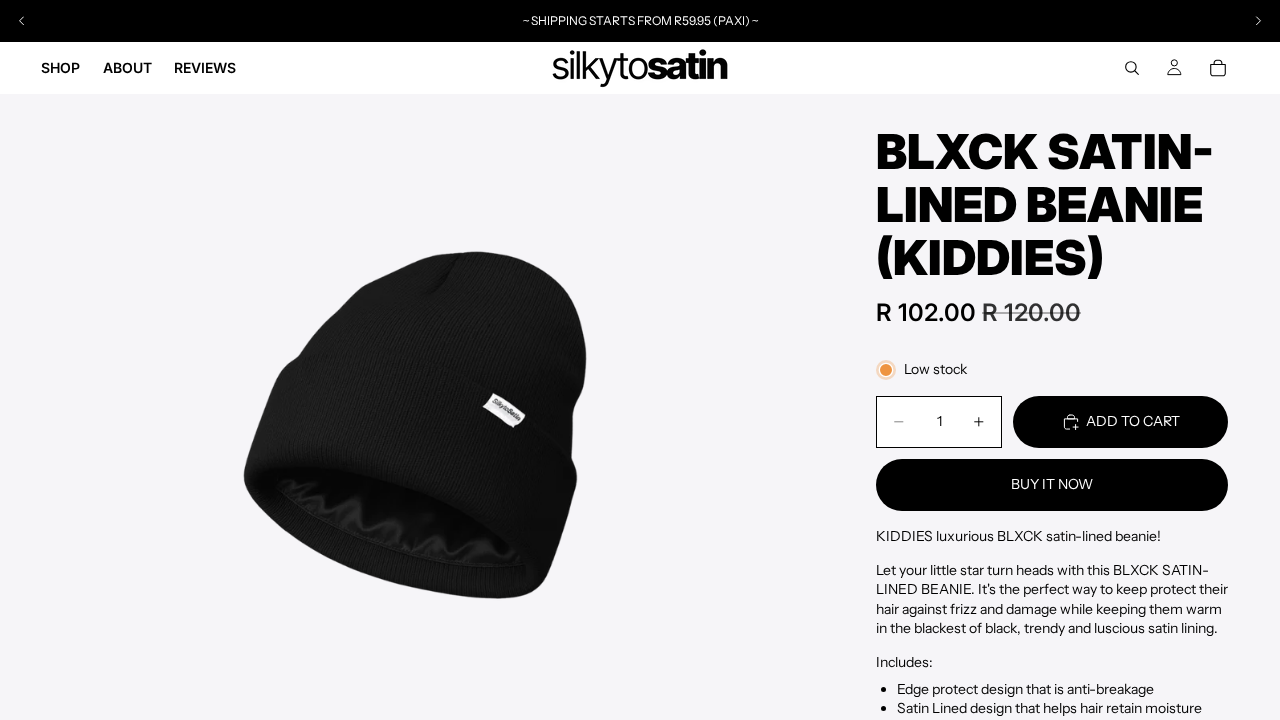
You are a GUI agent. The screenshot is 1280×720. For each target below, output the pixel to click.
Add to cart (1133, 421)
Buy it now (1052, 484)
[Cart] (1218, 68)
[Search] (1132, 68)
